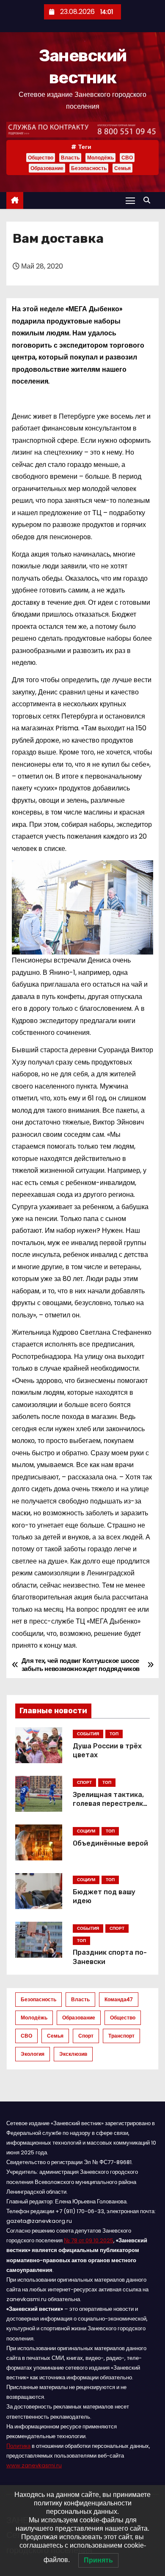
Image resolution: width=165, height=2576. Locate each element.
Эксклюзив (73, 2054)
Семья (122, 168)
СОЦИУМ (86, 1831)
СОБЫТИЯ (88, 1734)
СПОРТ (84, 1782)
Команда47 (119, 1999)
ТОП (114, 1734)
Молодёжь (100, 158)
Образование (47, 168)
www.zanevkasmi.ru (34, 2465)
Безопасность (89, 168)
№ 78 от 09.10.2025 (89, 2240)
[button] (149, 200)
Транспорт (121, 2036)
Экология (33, 2054)
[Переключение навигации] (130, 200)
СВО (127, 158)
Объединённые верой (110, 1843)
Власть (70, 158)
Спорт (86, 2036)
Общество (41, 158)
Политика (18, 2446)
